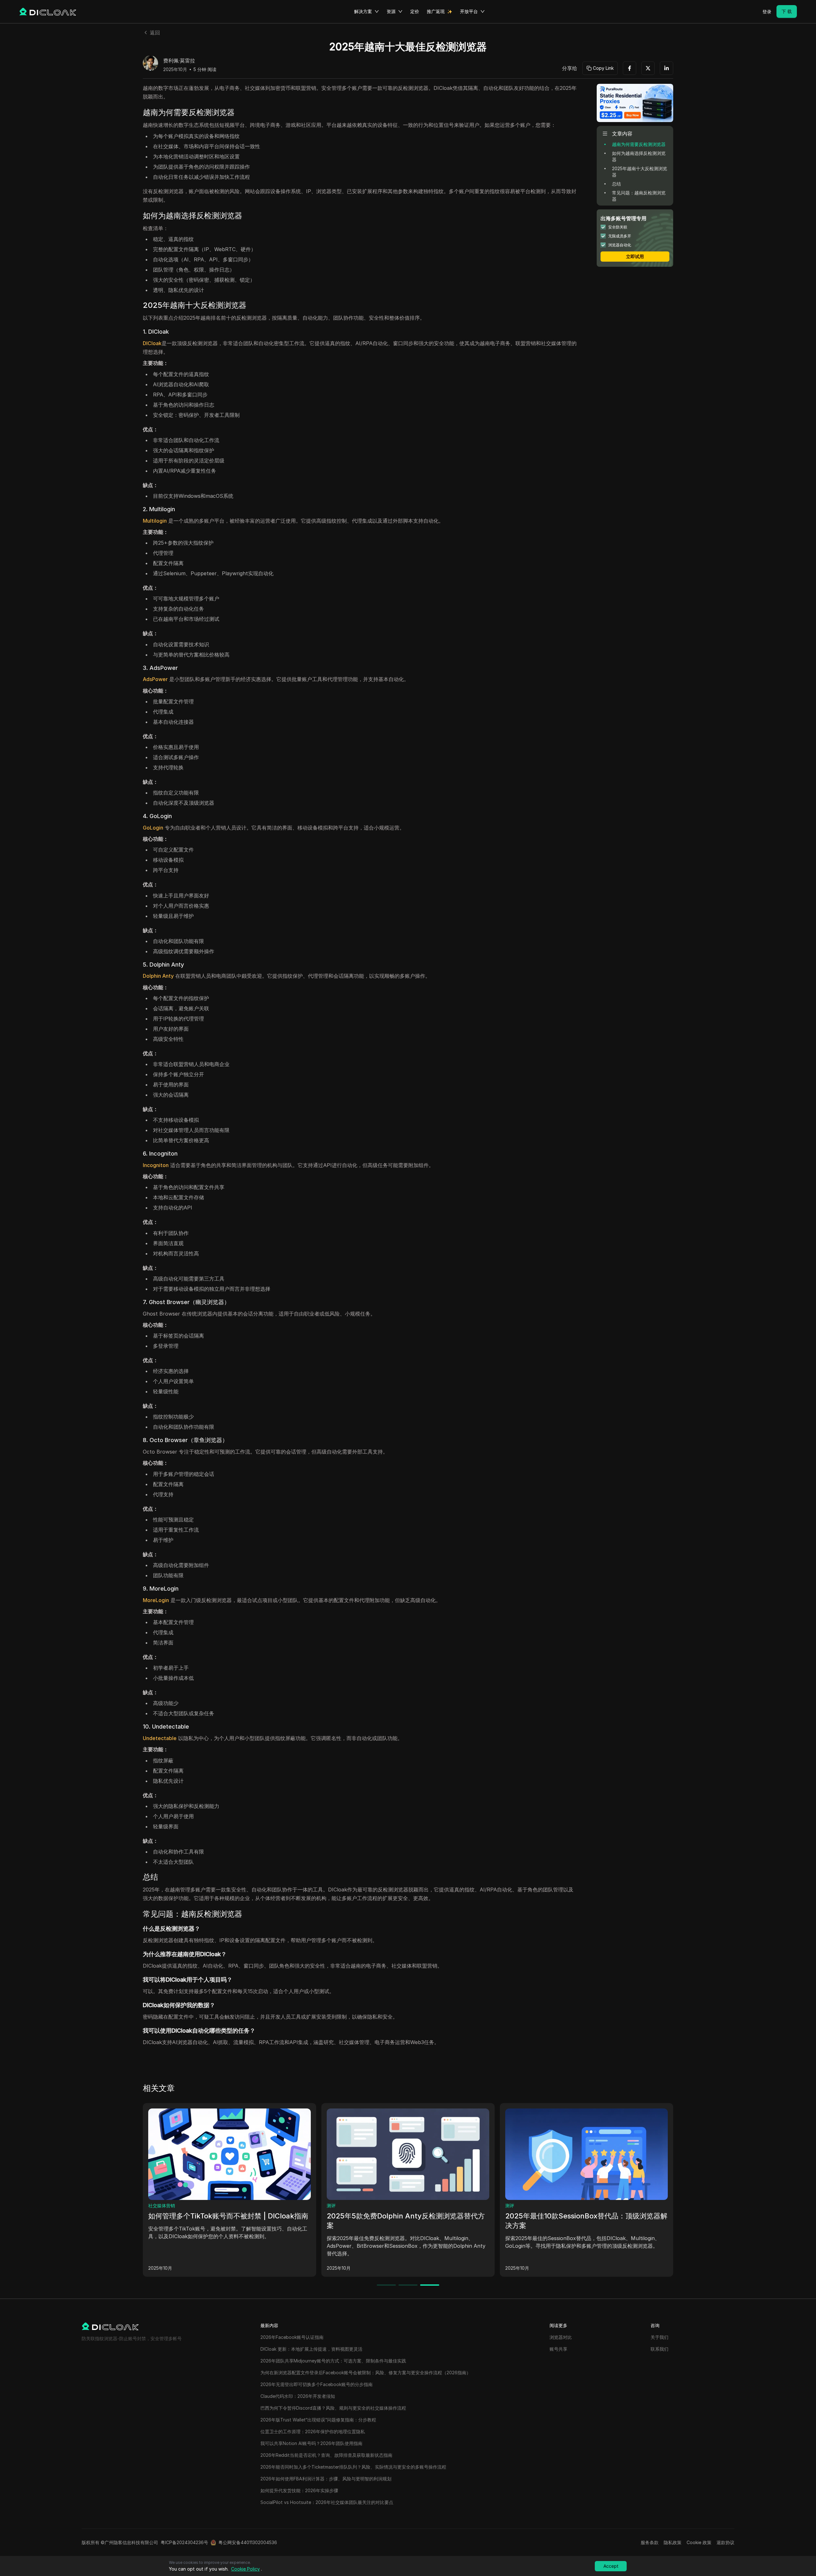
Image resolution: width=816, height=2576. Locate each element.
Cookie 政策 (699, 2542)
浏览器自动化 (340, 2206)
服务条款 (650, 2542)
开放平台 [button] (469, 11)
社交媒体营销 (162, 2206)
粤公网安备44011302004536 (248, 2542)
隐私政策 (673, 2542)
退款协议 (725, 2542)
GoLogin (153, 828)
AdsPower (155, 679)
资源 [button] (391, 11)
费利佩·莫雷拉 (179, 61)
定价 (415, 11)
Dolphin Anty (158, 976)
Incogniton (156, 1165)
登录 (767, 12)
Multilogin (155, 521)
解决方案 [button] (363, 11)
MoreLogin (156, 1600)
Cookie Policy (245, 2569)
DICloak (152, 343)
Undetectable (160, 1738)
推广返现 (436, 11)
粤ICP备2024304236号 (184, 2542)
